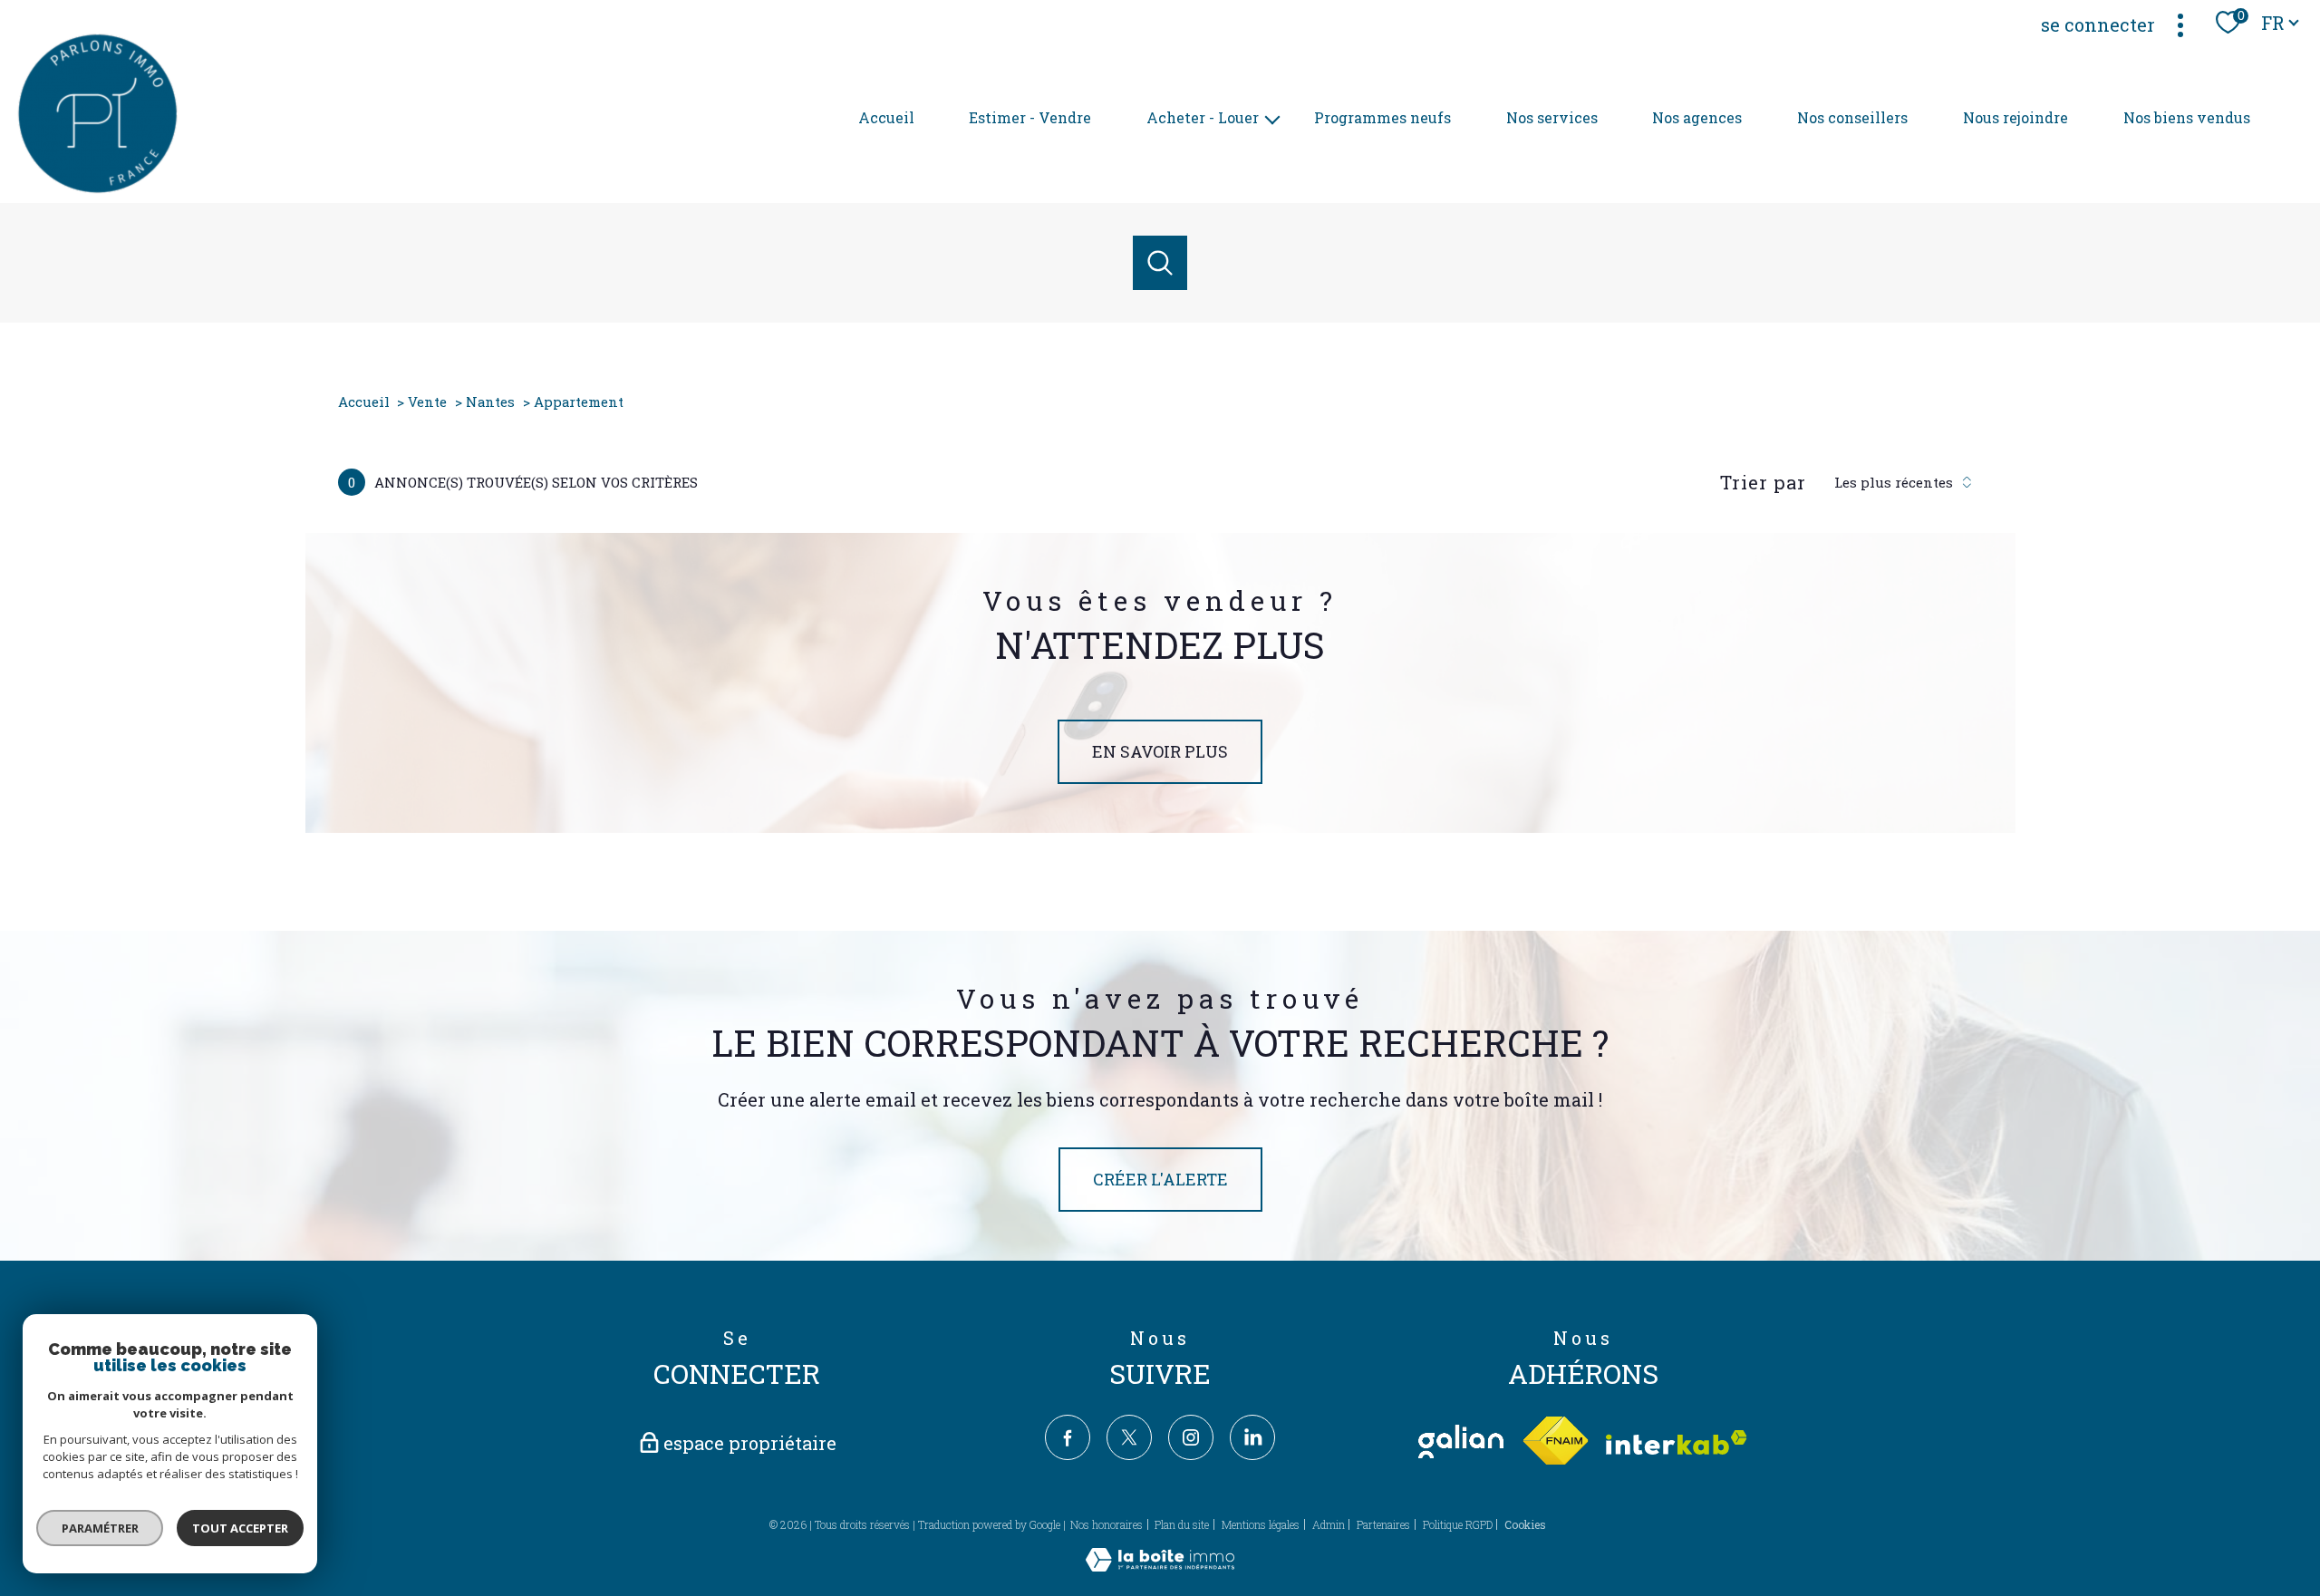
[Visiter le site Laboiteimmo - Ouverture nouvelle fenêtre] (1160, 1565)
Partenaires (1383, 1524)
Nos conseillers (1852, 117)
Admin (1329, 1524)
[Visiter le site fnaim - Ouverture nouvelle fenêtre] (1555, 1441)
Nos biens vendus (2187, 117)
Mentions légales (1261, 1524)
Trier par (1763, 482)
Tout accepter (240, 1528)
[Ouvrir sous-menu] (1272, 118)
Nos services (1552, 117)
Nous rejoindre (2015, 117)
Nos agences (1697, 117)
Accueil (886, 117)
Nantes (490, 401)
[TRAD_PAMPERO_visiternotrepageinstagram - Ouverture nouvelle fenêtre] (1191, 1437)
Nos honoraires (1107, 1524)
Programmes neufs (1382, 117)
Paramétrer (100, 1528)
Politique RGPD (1458, 1524)
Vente (427, 401)
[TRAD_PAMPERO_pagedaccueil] (97, 189)
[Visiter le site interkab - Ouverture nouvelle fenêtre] (1677, 1442)
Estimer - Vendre (1030, 117)
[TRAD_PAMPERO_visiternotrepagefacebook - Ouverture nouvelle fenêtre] (1068, 1437)
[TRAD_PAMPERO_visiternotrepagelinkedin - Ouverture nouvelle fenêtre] (1252, 1437)
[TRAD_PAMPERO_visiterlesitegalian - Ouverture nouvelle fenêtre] (1461, 1441)
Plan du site (1182, 1524)
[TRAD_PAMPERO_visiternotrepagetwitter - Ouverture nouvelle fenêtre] (1129, 1437)
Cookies (1525, 1525)
